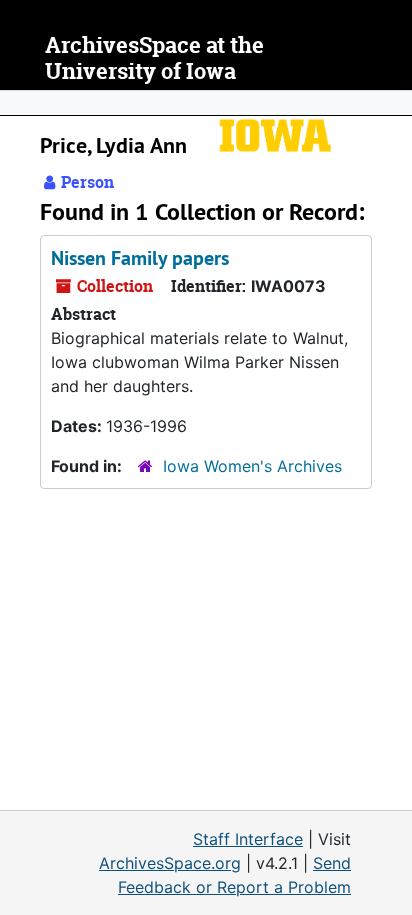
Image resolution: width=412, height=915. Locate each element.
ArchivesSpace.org (170, 863)
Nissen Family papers (140, 258)
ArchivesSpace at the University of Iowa (154, 58)
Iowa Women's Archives (252, 466)
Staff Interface (248, 839)
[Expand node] (392, 103)
